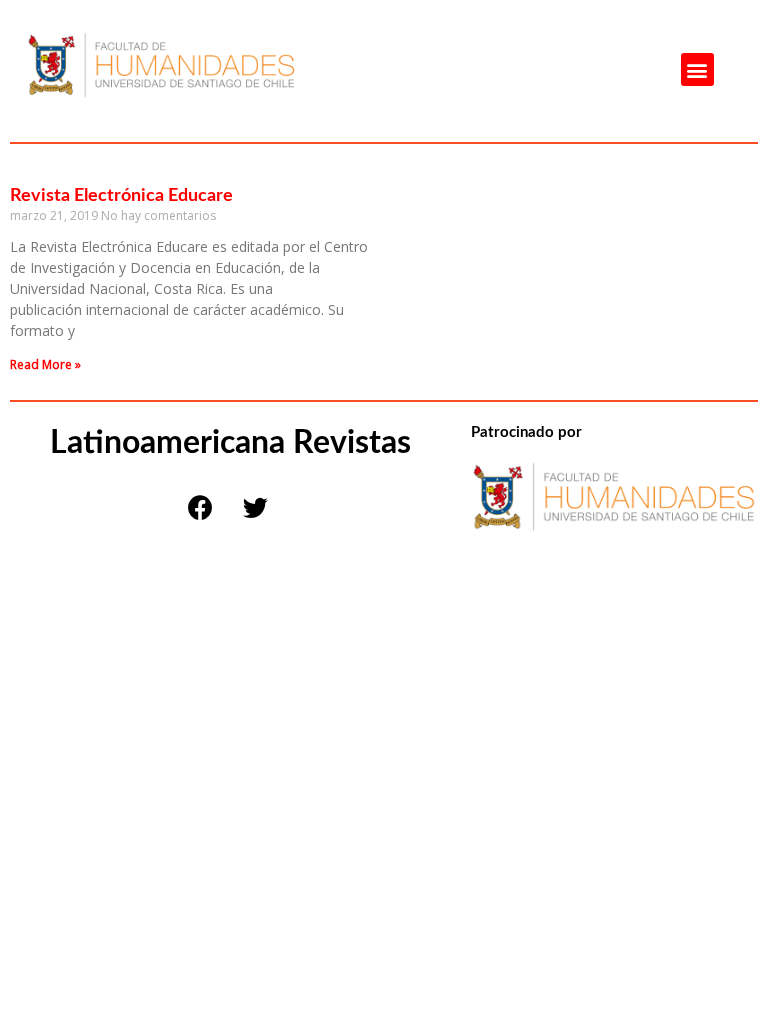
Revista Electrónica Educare (121, 196)
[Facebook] (200, 507)
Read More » (45, 364)
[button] (697, 69)
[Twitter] (255, 507)
